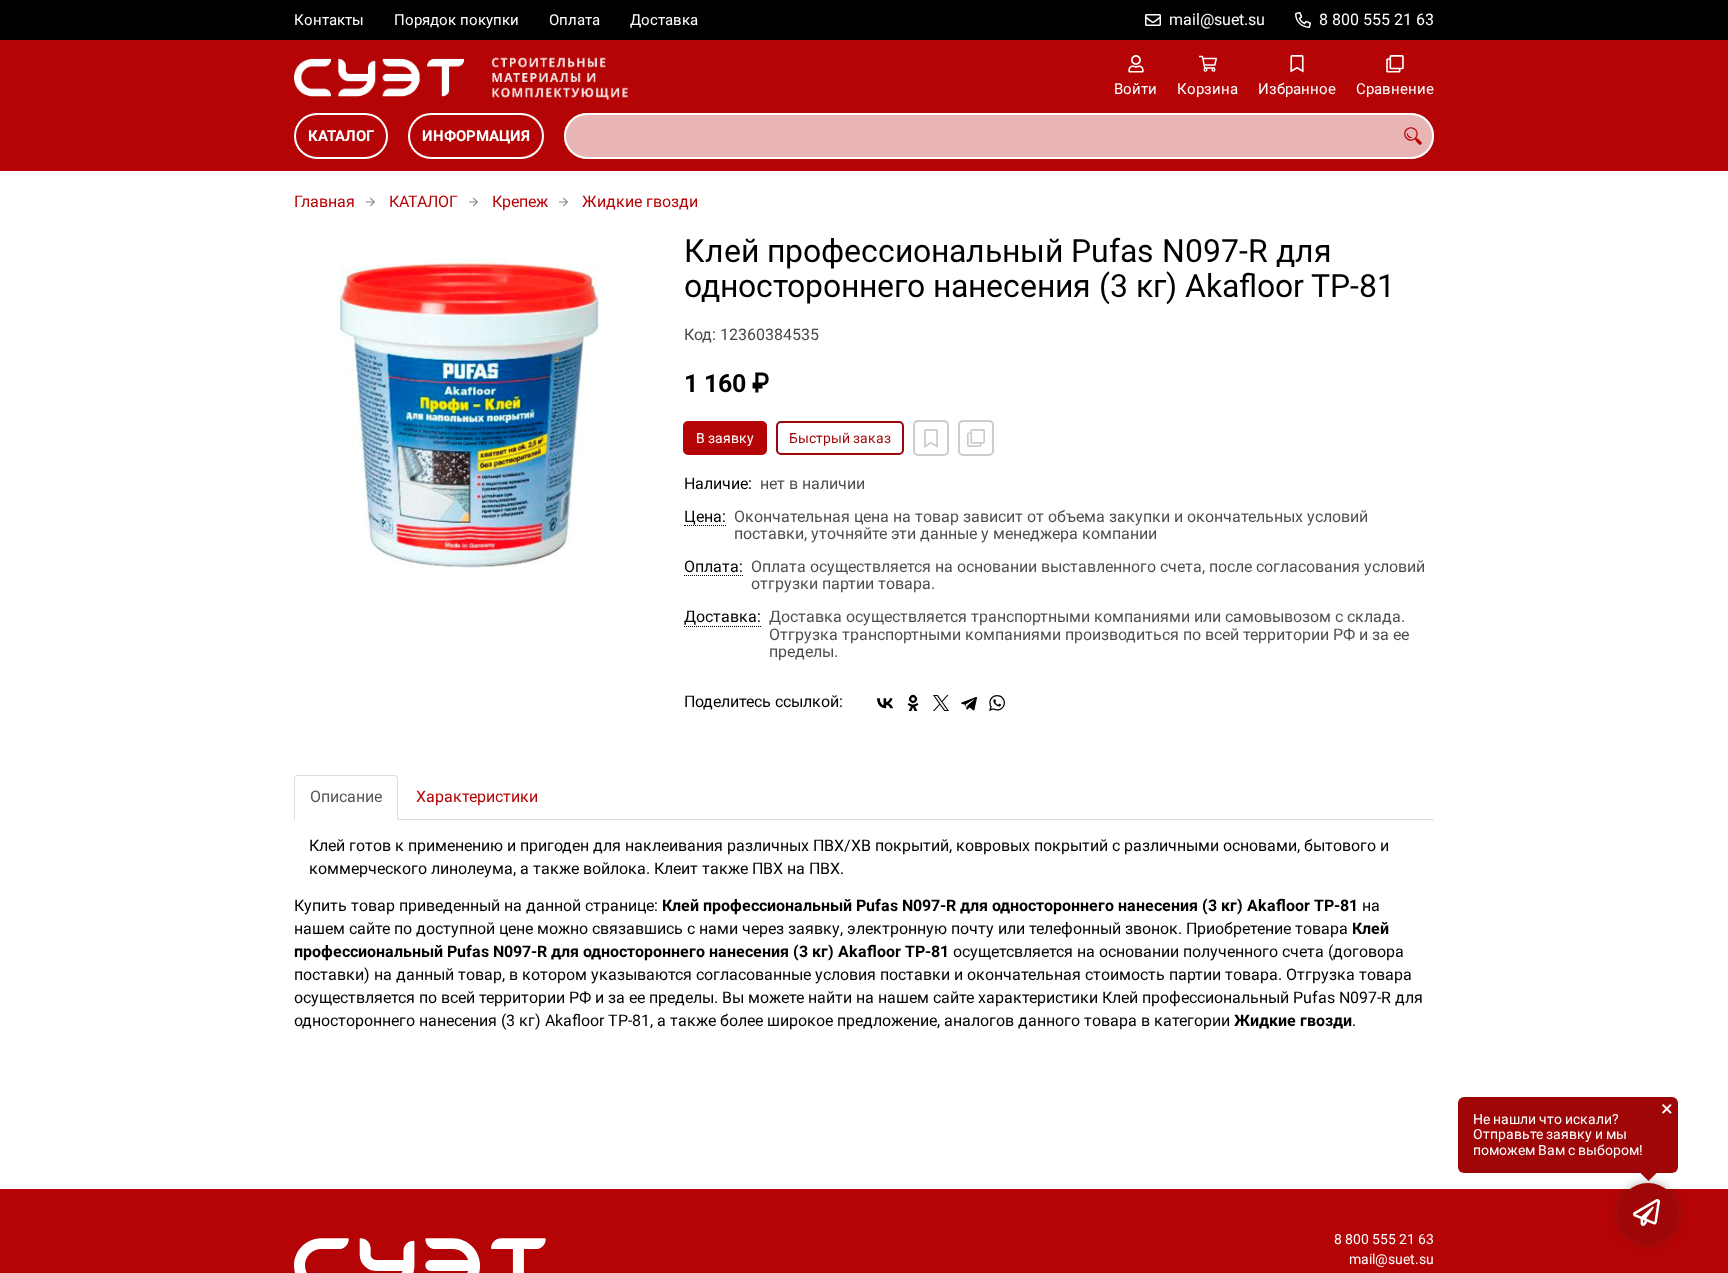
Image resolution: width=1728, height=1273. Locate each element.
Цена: (705, 517)
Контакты (329, 20)
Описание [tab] (346, 796)
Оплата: (713, 567)
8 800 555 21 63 (1376, 19)
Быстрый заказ (840, 438)
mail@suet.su (1217, 19)
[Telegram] (969, 703)
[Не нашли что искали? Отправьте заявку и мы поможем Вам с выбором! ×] (1648, 1213)
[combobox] (999, 136)
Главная (324, 201)
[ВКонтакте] (885, 703)
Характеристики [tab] (477, 796)
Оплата (574, 20)
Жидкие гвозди (640, 201)
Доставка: (722, 617)
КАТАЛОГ (341, 136)
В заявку (725, 438)
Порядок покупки (456, 20)
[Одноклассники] (913, 703)
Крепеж (520, 201)
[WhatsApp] (997, 703)
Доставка (664, 20)
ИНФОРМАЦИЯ (476, 136)
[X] (941, 703)
